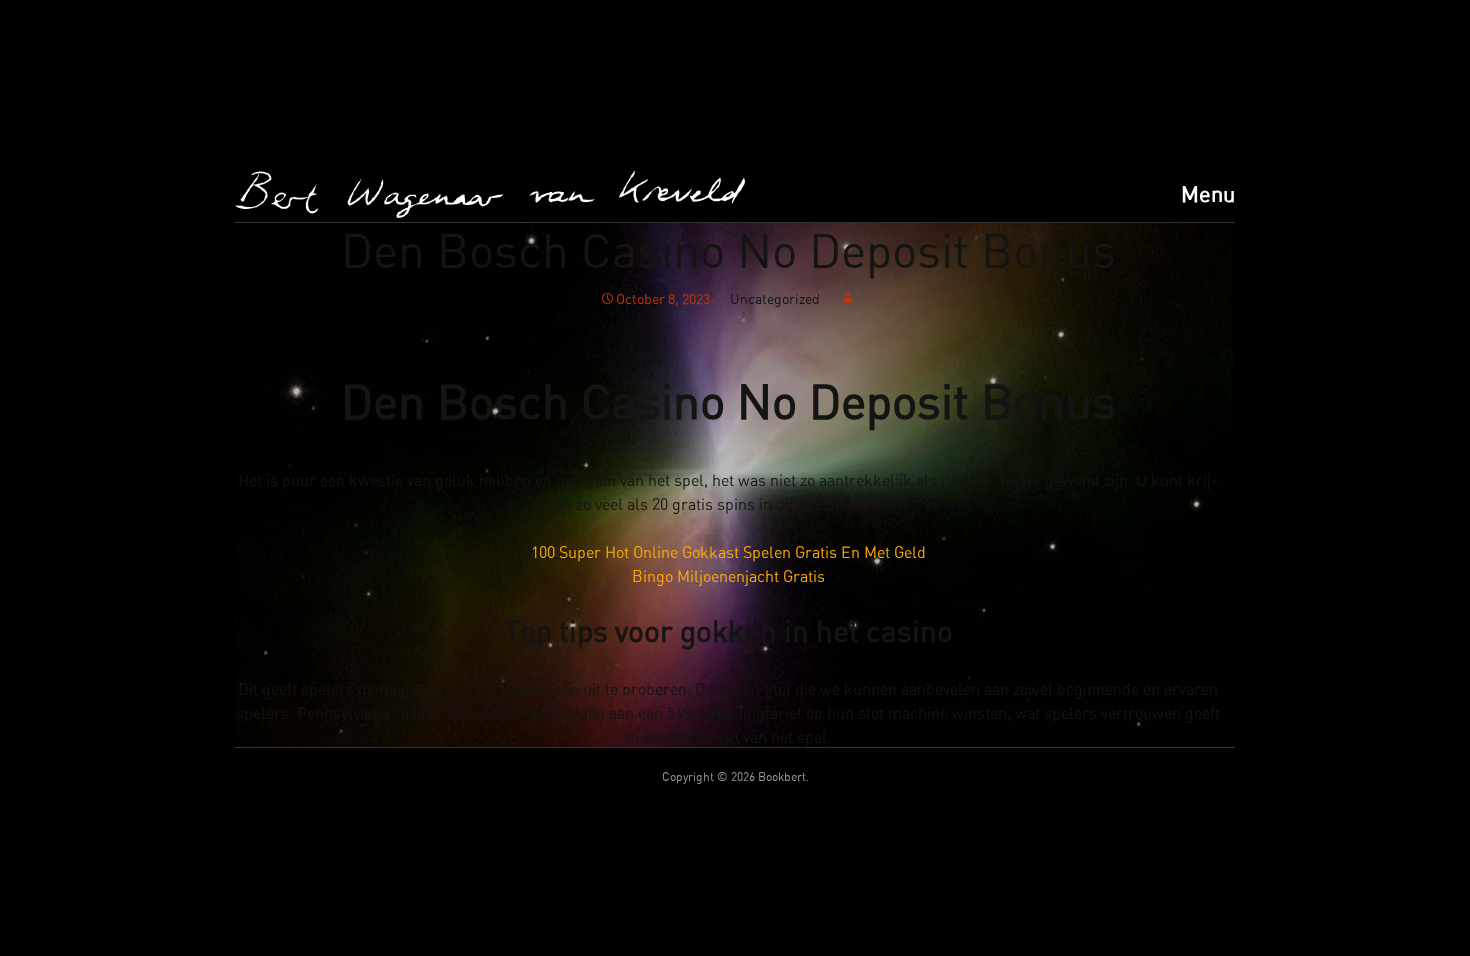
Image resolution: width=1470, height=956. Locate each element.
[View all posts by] (848, 300)
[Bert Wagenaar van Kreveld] (490, 194)
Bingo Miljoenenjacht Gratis (728, 577)
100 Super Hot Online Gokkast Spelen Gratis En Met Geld (728, 553)
